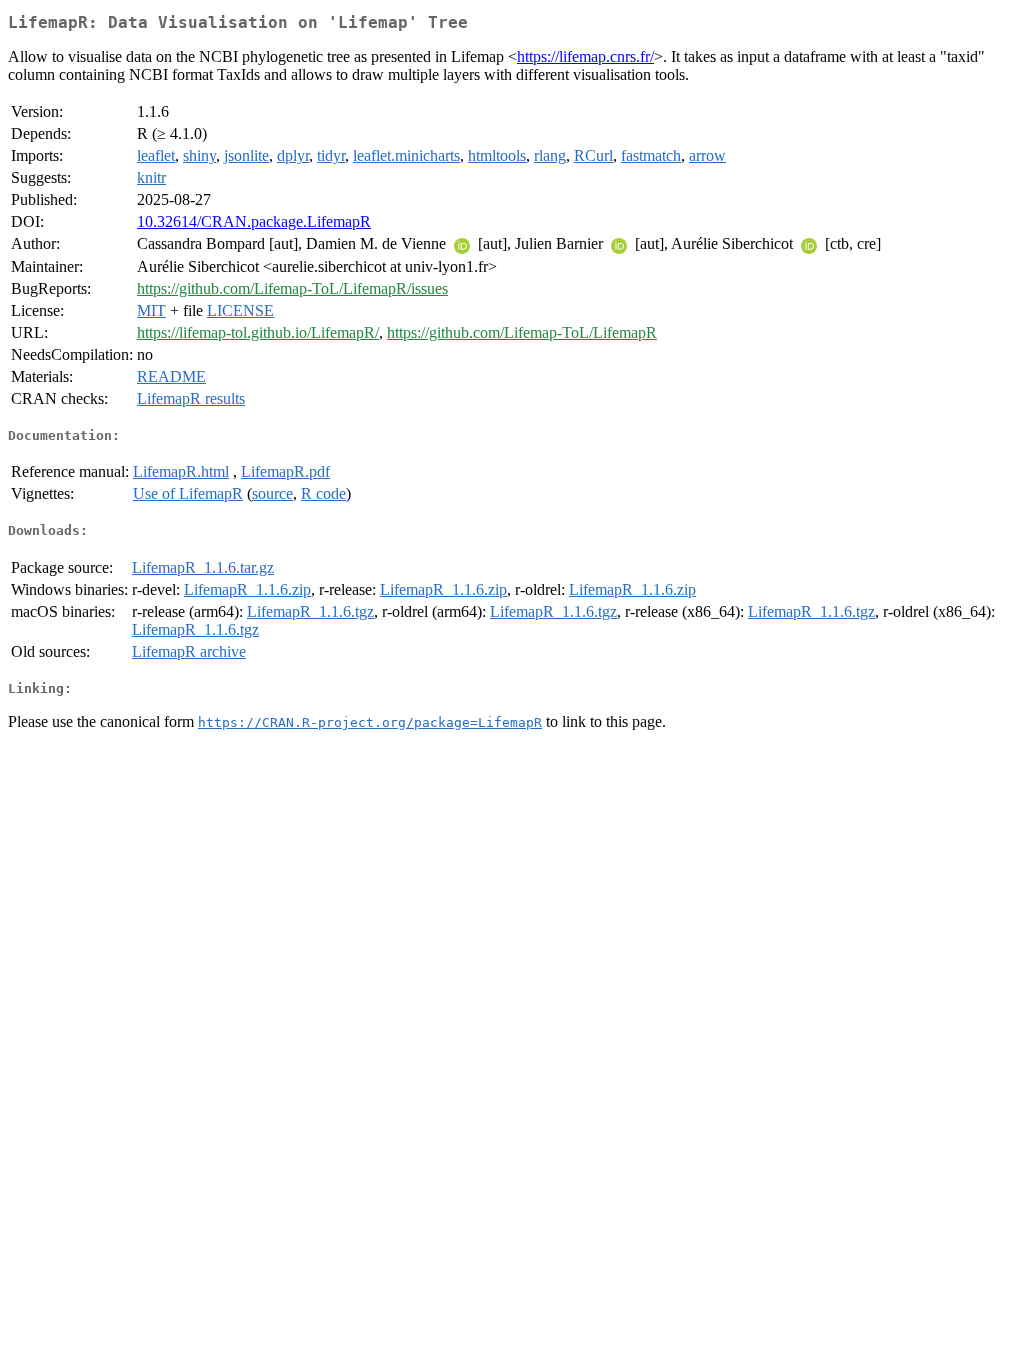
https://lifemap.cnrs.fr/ (585, 56)
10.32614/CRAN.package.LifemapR (254, 221)
